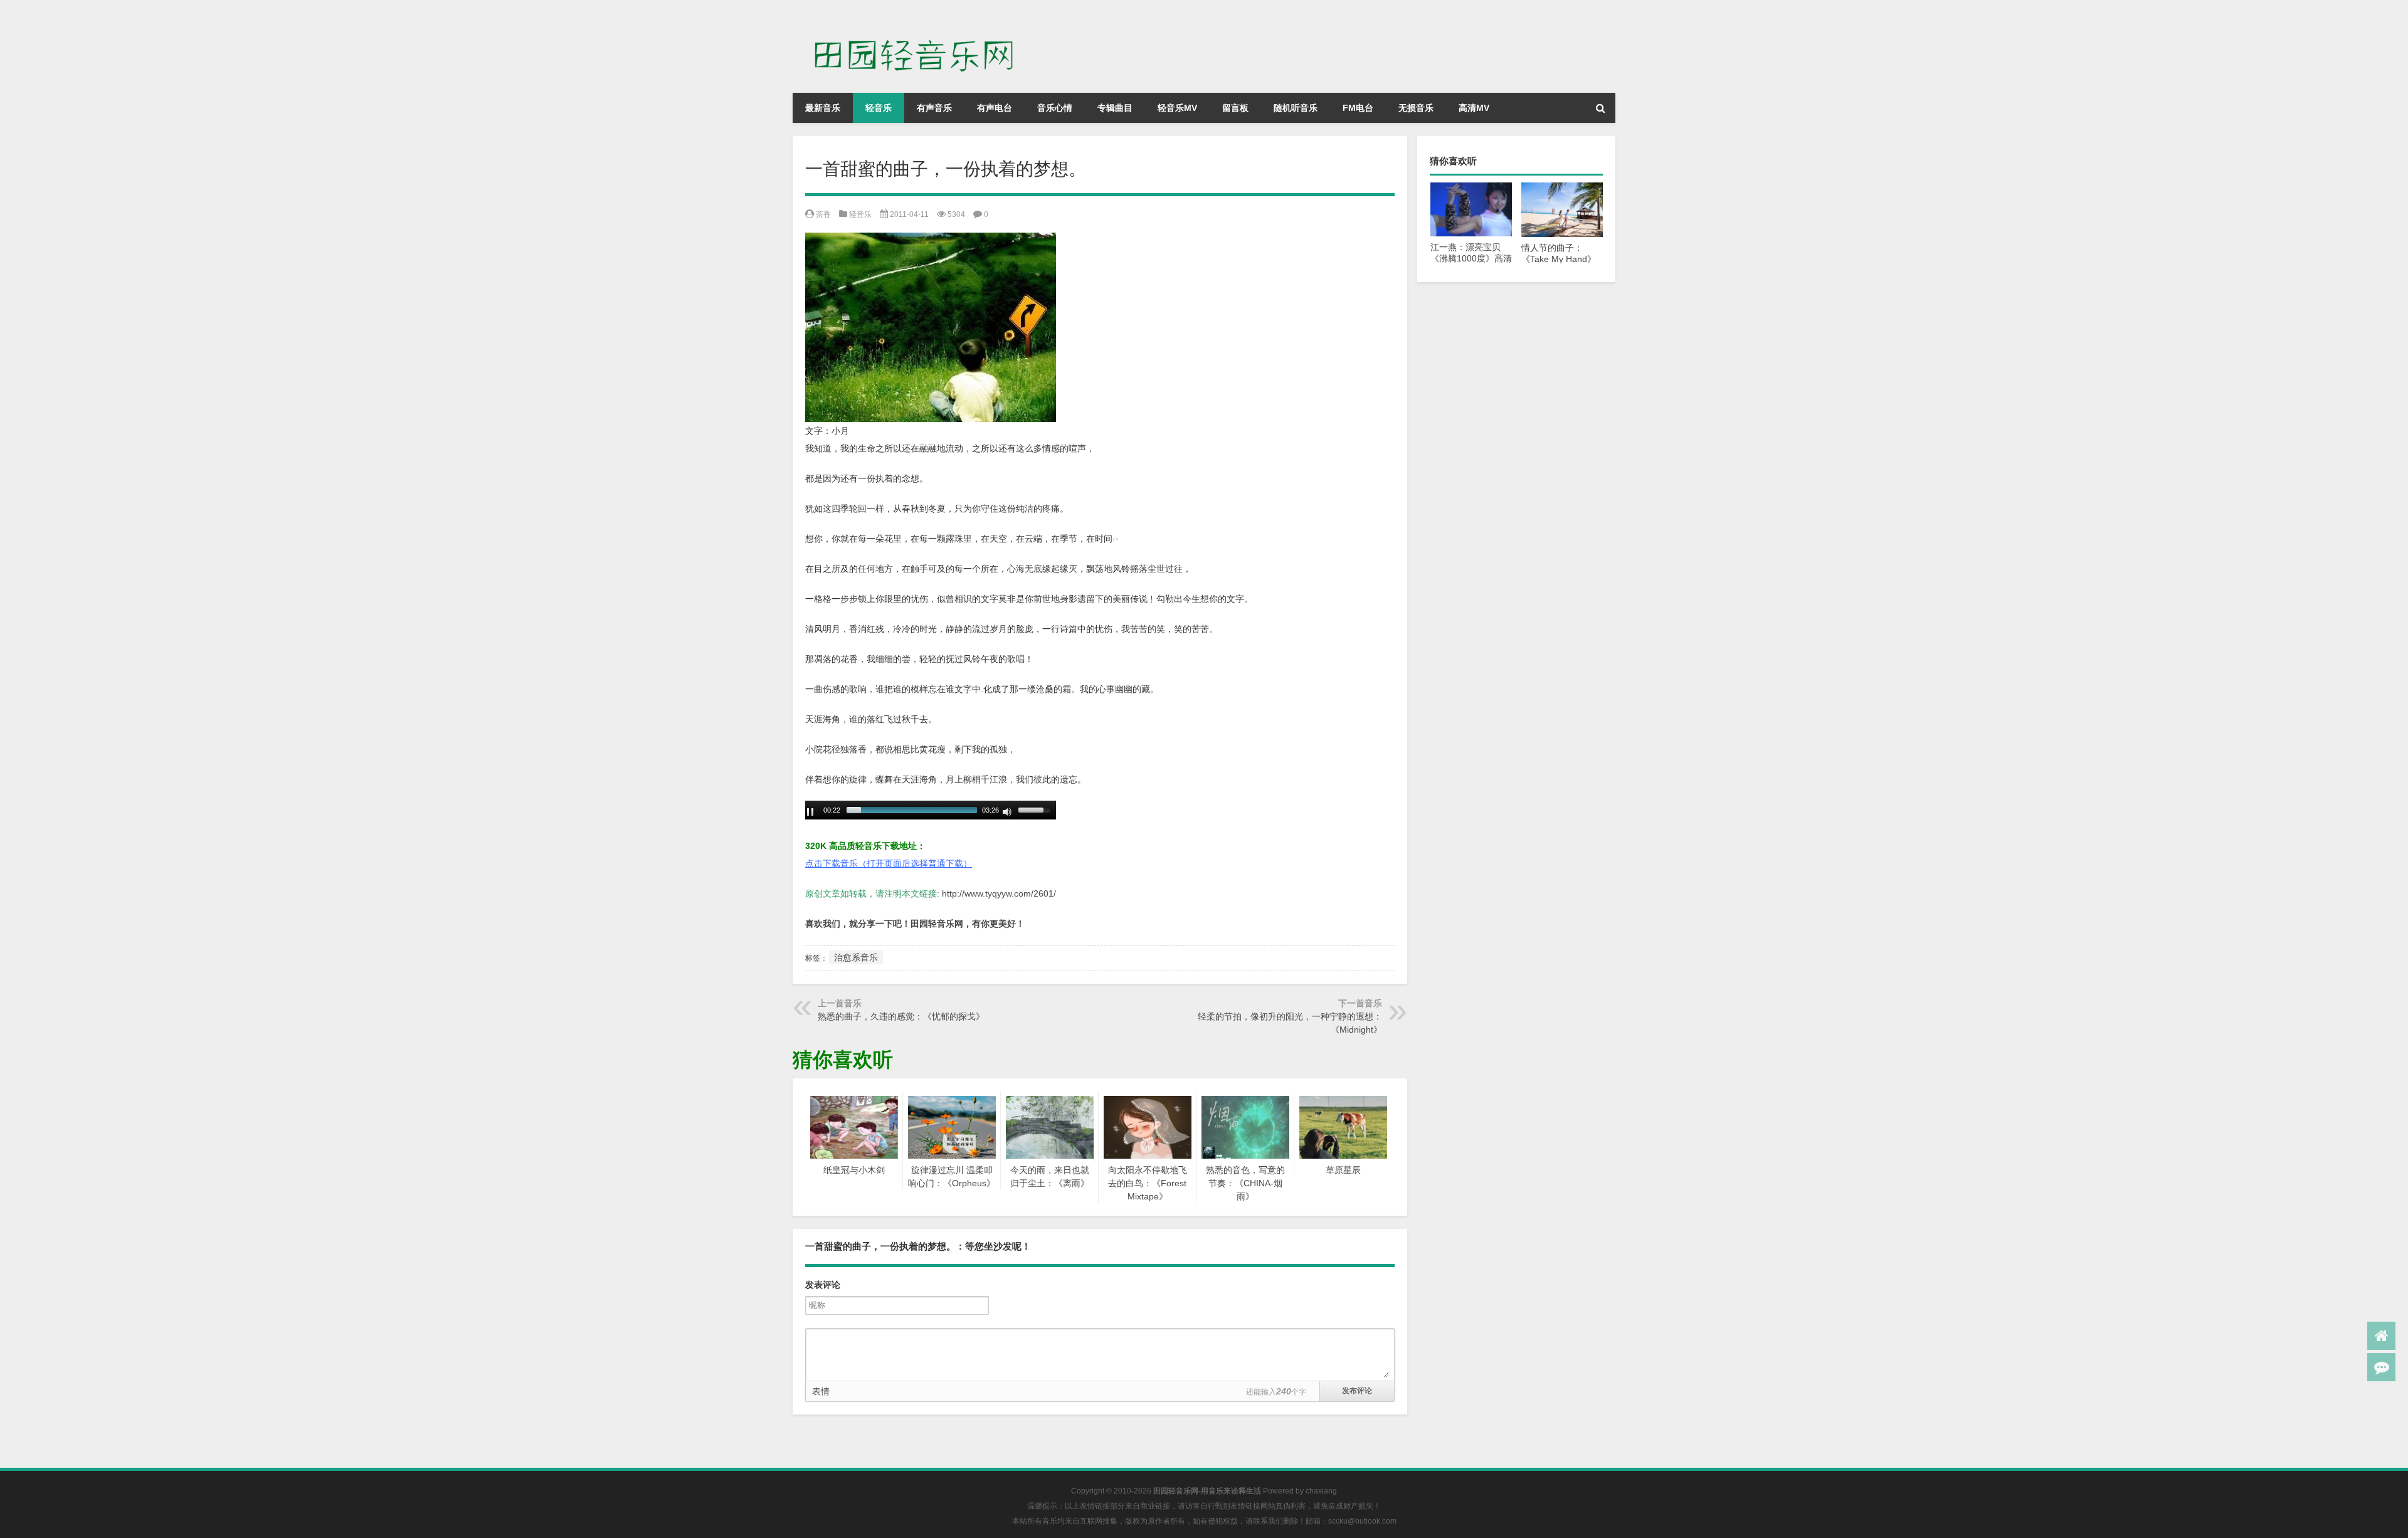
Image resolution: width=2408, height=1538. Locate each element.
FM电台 (1358, 108)
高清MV (1474, 108)
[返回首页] (2381, 1336)
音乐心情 (1055, 108)
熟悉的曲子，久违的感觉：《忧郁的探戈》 (901, 1016)
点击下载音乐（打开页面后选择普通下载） (889, 863)
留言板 (1235, 108)
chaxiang (1321, 1491)
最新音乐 (823, 108)
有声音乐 (934, 108)
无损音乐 (1416, 108)
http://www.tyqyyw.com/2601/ (999, 893)
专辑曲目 (1115, 108)
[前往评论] (2381, 1367)
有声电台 (995, 108)
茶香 (823, 214)
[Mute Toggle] (1007, 812)
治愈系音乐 (856, 957)
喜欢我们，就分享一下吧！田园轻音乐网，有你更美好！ (915, 924)
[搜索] (1600, 108)
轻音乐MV (1177, 108)
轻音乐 (879, 108)
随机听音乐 (1296, 108)
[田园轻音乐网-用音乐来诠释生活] (921, 18)
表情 (821, 1391)
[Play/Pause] (810, 812)
